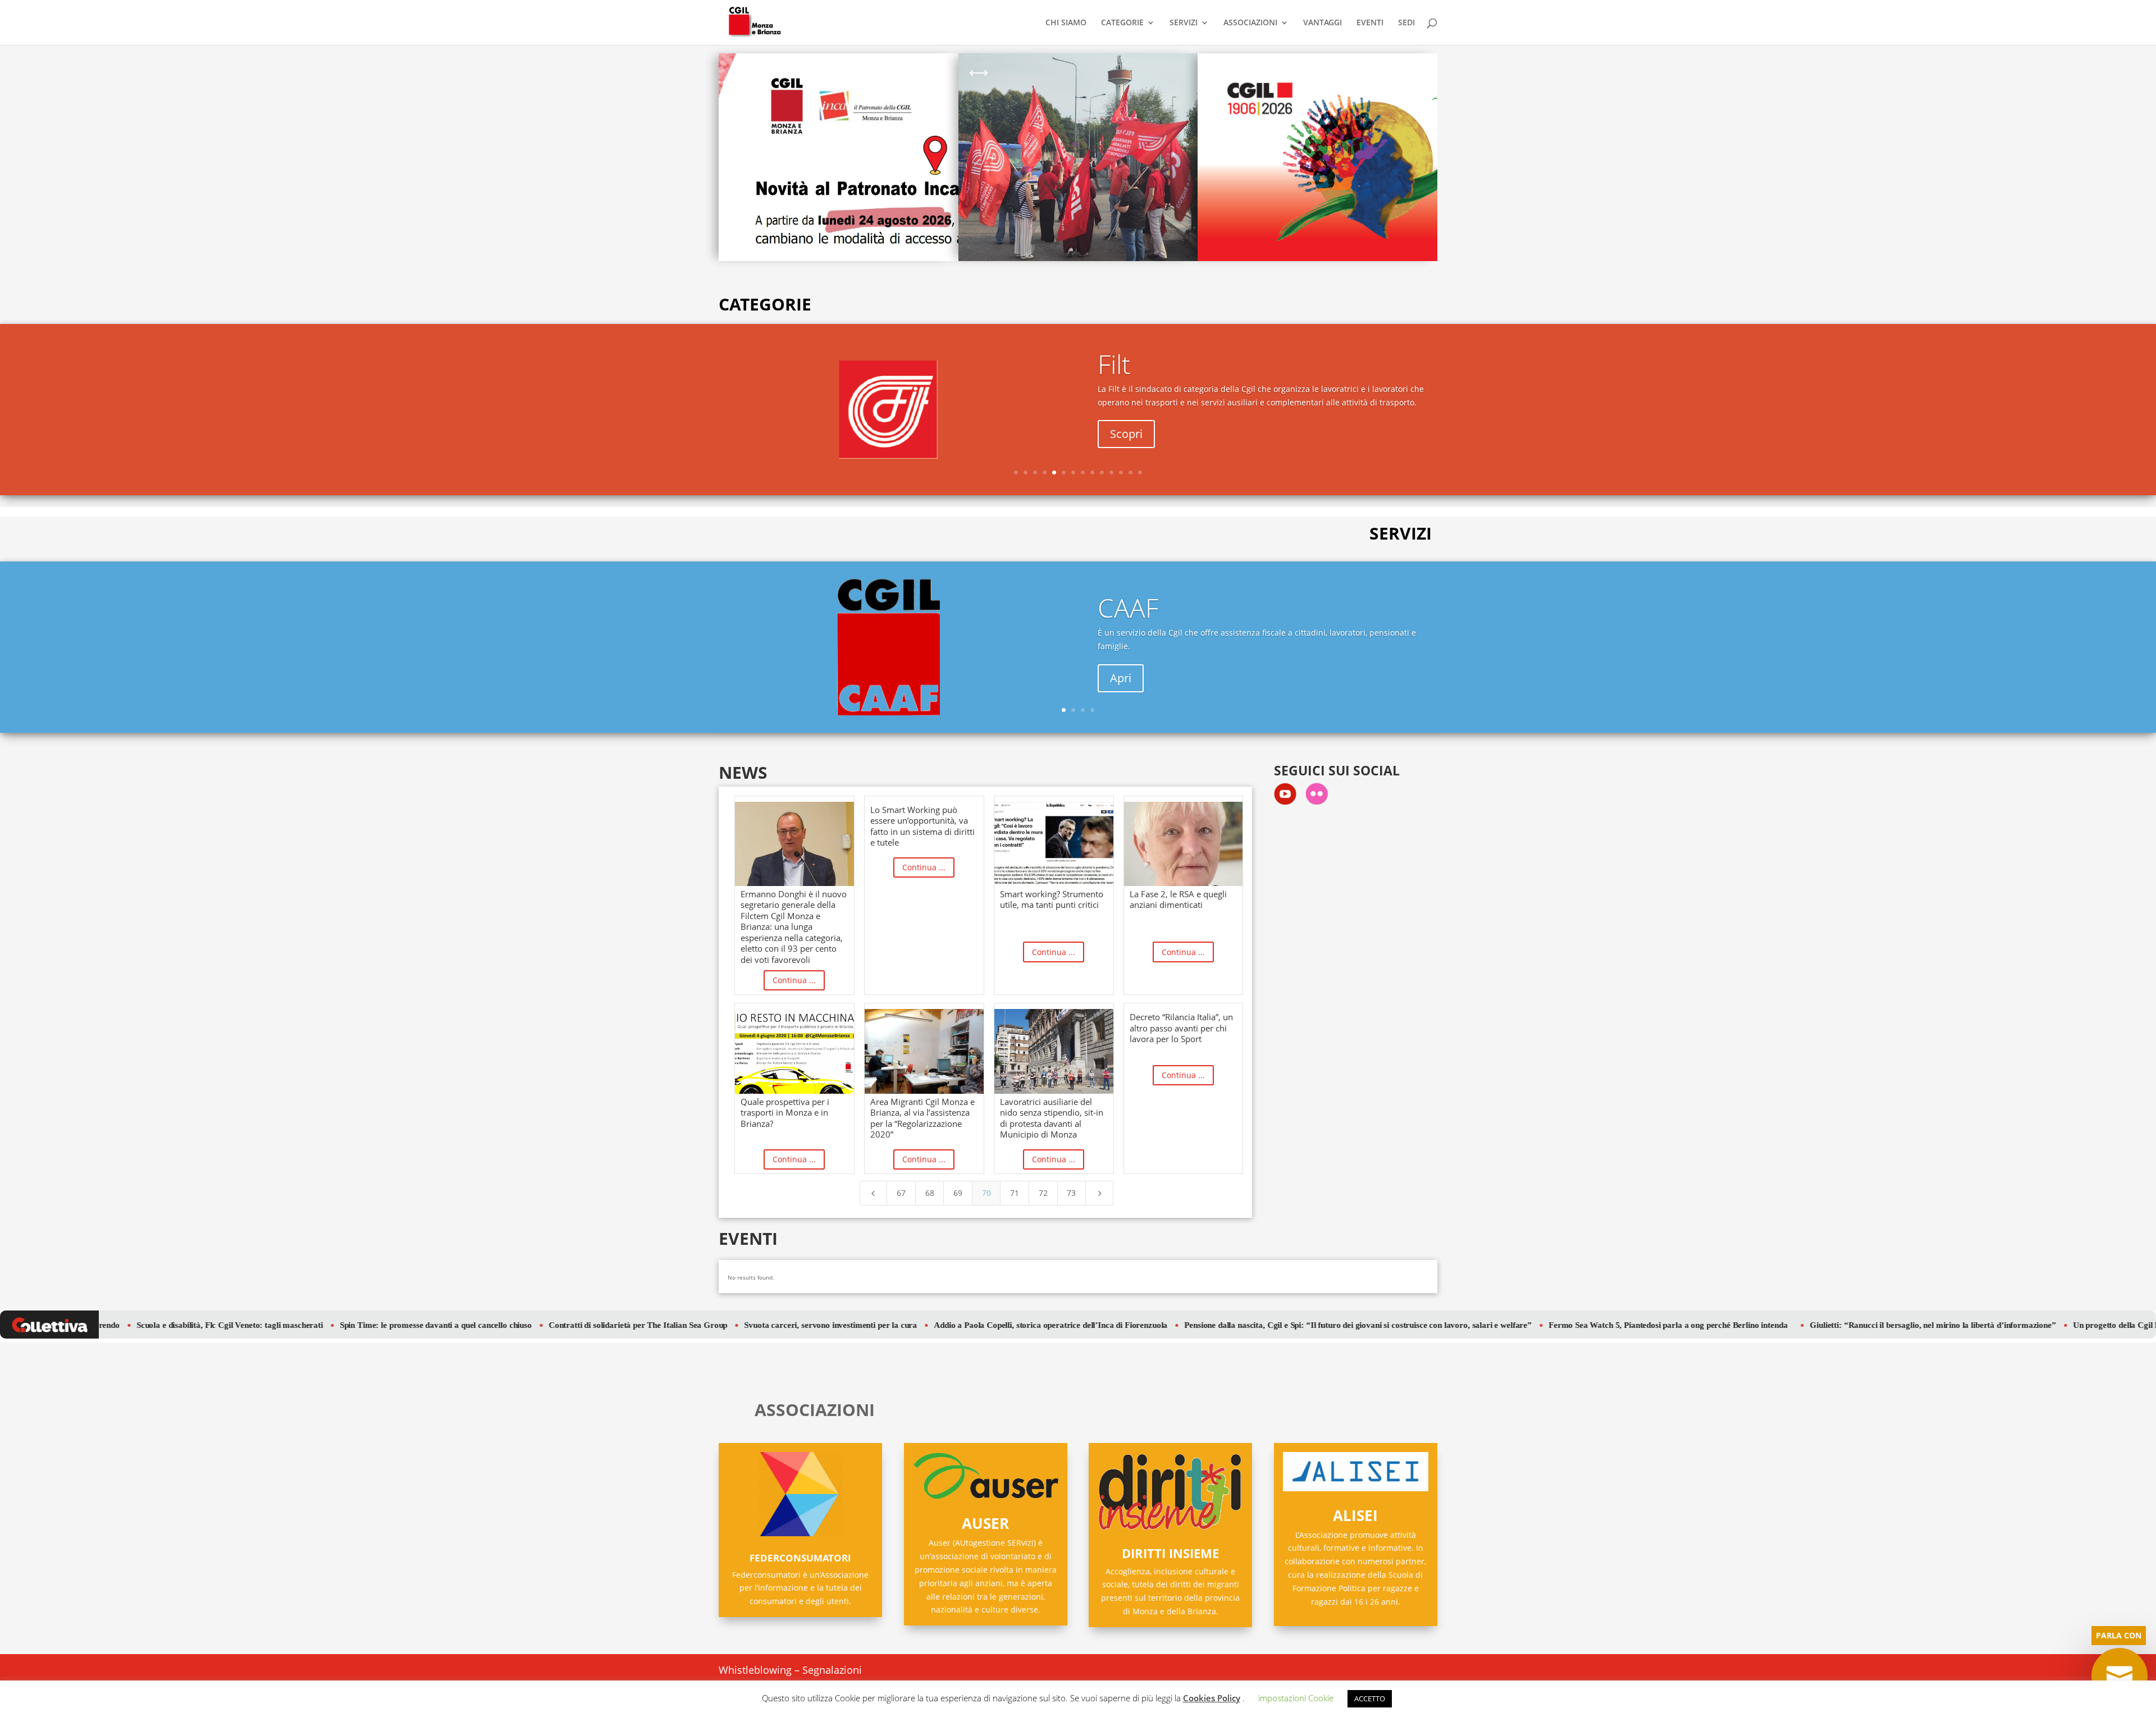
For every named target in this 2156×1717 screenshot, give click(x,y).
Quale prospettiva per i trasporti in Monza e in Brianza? (785, 1113)
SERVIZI (1184, 23)
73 (1071, 1193)
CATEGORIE (1122, 23)
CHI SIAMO (1066, 23)
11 (1111, 472)
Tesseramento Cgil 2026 (1277, 95)
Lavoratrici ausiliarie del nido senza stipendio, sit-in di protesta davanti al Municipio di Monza (1052, 1118)
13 (1130, 472)
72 (1043, 1193)
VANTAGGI (1323, 23)
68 (930, 1193)
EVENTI (1370, 23)
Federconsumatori (800, 1558)
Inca (1122, 623)
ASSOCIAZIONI (1250, 23)
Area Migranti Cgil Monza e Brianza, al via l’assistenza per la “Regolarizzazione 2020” (922, 1118)
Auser (985, 1523)
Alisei (1355, 1515)
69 (958, 1193)
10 (1102, 472)
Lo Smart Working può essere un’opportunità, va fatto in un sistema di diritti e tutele (922, 826)
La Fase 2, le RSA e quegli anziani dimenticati (1178, 899)
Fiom (1126, 371)
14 (1140, 472)
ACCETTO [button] (1370, 1698)
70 (986, 1193)
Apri (1121, 441)
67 (901, 1193)
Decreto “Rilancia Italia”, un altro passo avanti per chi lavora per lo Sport (1181, 1028)
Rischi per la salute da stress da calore (1042, 83)
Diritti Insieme (1170, 1553)
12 (1121, 472)
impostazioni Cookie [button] (1296, 1698)
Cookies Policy (1212, 1698)
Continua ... (794, 980)
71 (1015, 1193)
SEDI (1406, 23)
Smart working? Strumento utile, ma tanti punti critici (1052, 899)
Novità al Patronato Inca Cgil (798, 83)
